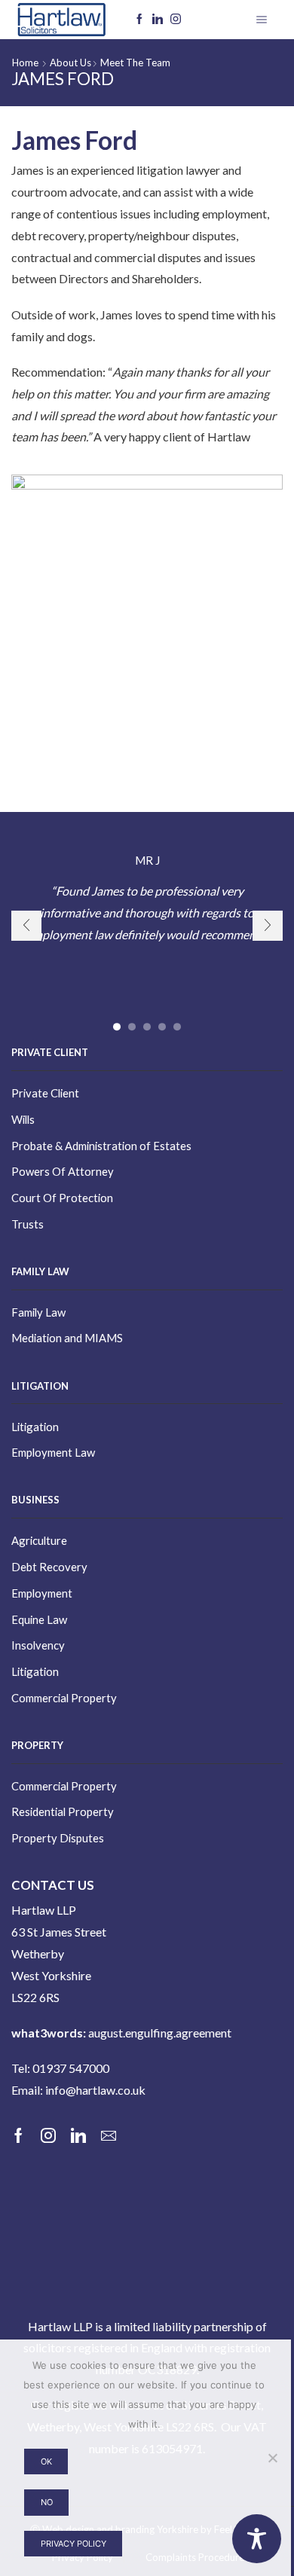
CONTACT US (53, 1885)
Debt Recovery (49, 1567)
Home (25, 63)
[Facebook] (139, 20)
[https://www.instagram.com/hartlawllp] (176, 20)
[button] (117, 1027)
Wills (23, 1119)
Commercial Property (64, 1698)
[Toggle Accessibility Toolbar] (257, 2539)
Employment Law (53, 1452)
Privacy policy (73, 2544)
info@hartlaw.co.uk (95, 2090)
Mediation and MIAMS (67, 1338)
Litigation (35, 1427)
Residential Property (63, 1811)
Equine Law (39, 1619)
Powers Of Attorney (63, 1171)
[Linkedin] (158, 20)
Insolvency (38, 1645)
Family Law (38, 1312)
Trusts (28, 1224)
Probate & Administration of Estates (101, 1146)
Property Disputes (58, 1838)
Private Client (45, 1093)
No (47, 2502)
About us (70, 63)
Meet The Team (135, 63)
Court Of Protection (62, 1198)
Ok (46, 2462)
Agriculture (39, 1540)
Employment (42, 1593)
